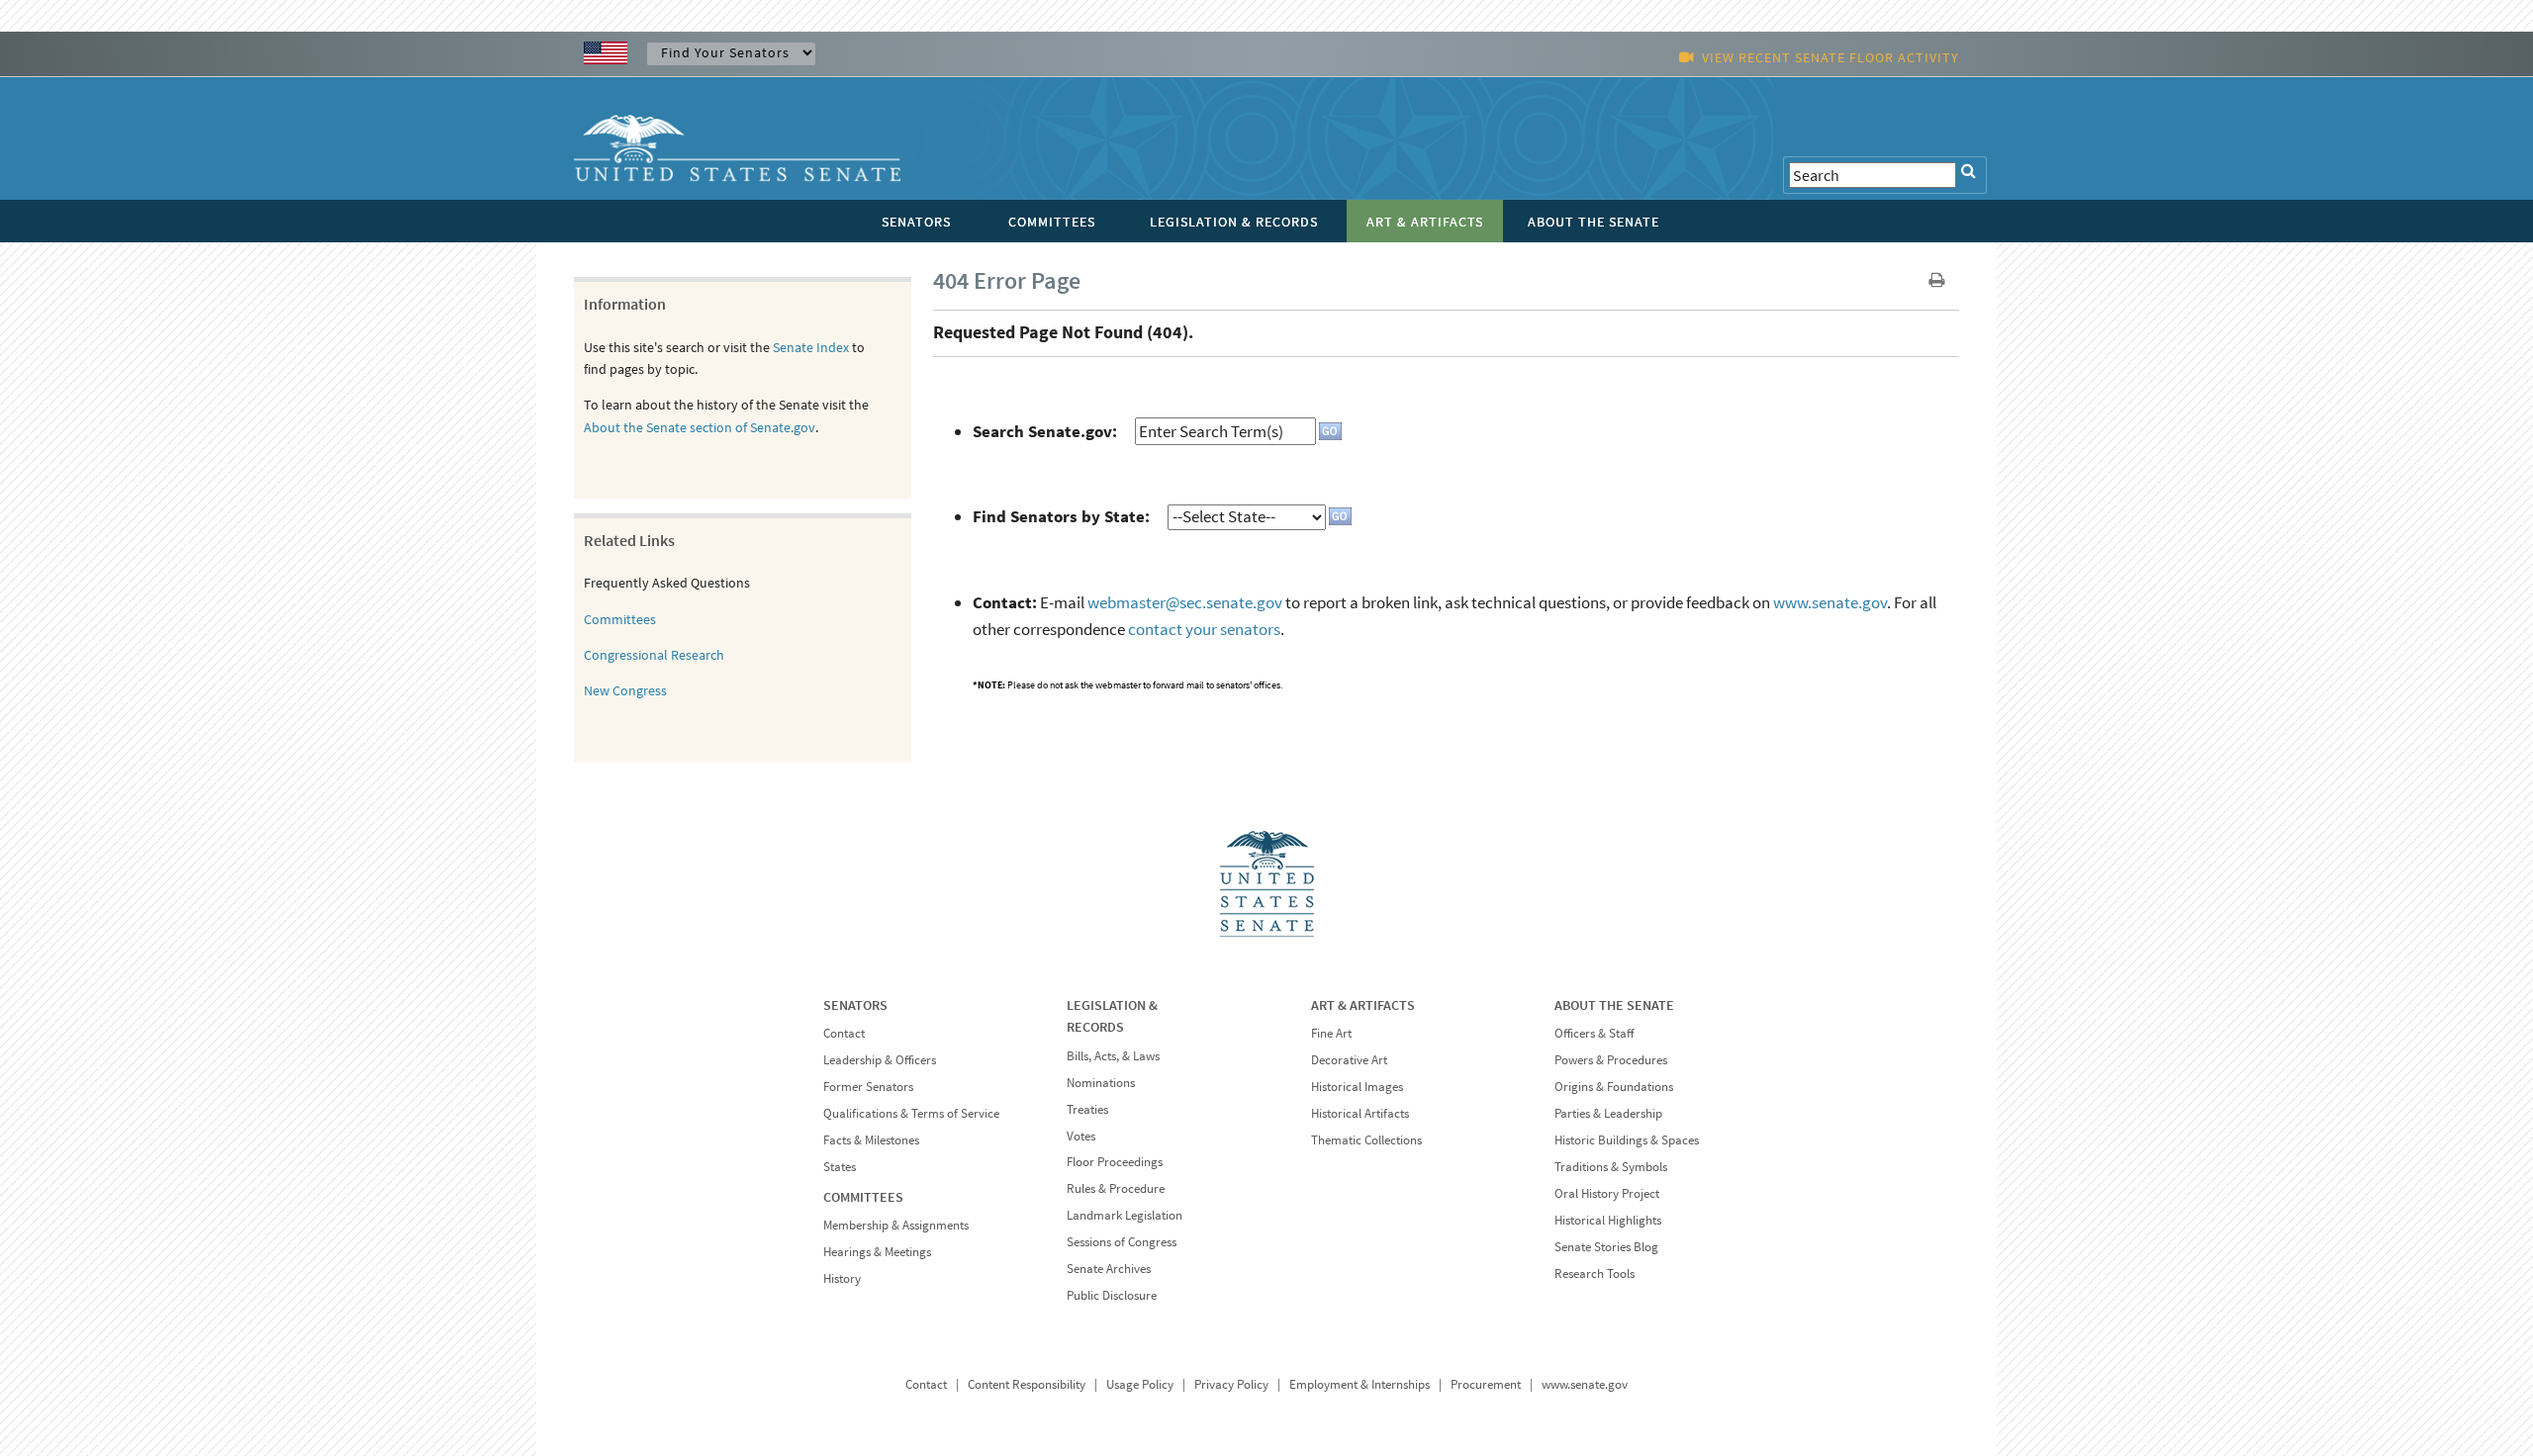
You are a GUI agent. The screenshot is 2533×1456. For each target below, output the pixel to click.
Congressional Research (654, 655)
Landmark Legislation (1125, 1215)
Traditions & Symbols (1611, 1167)
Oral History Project (1607, 1193)
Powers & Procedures (1611, 1060)
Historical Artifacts (1360, 1113)
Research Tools (1595, 1274)
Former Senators (868, 1087)
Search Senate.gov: (1045, 431)
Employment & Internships (1360, 1384)
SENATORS (855, 1005)
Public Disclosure (1112, 1295)
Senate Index (811, 347)
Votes (1081, 1136)
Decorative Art (1349, 1060)
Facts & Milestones (871, 1140)
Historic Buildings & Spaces (1627, 1140)
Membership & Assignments (896, 1225)
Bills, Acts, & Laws (1113, 1056)
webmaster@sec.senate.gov (1185, 602)
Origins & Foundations (1614, 1087)
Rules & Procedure (1116, 1188)
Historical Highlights (1608, 1220)
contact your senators (1204, 629)
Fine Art (1331, 1033)
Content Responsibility (1027, 1384)
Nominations (1101, 1083)
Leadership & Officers (880, 1060)
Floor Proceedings (1115, 1162)
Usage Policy (1140, 1384)
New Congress (625, 690)
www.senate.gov (1830, 602)
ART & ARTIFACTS (1363, 1005)
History (842, 1278)
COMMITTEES (863, 1197)
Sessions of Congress (1122, 1242)
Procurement (1486, 1384)
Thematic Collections (1366, 1140)
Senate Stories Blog (1606, 1247)
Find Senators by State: (1061, 516)
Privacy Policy (1231, 1384)
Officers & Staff (1594, 1033)
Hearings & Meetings (877, 1252)
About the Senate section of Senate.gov (700, 427)
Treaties (1087, 1109)
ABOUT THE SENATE (1614, 1005)
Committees (620, 619)
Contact (844, 1033)
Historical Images (1357, 1087)
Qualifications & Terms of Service (911, 1113)
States (840, 1167)
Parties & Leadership (1608, 1113)
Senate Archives (1109, 1269)
